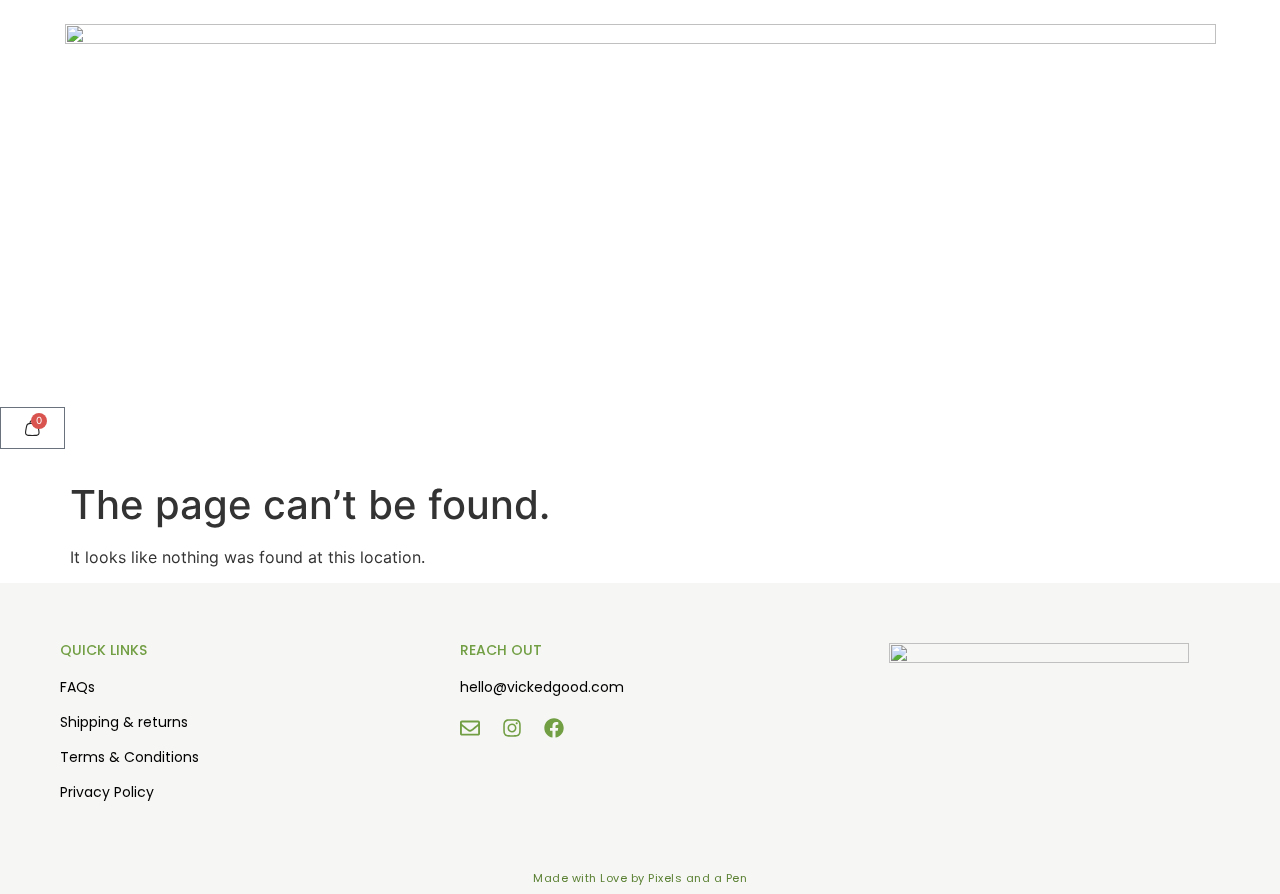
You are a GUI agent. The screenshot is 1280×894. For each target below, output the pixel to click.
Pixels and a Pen (697, 878)
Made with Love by (590, 878)
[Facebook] (554, 728)
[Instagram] (512, 728)
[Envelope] (470, 728)
